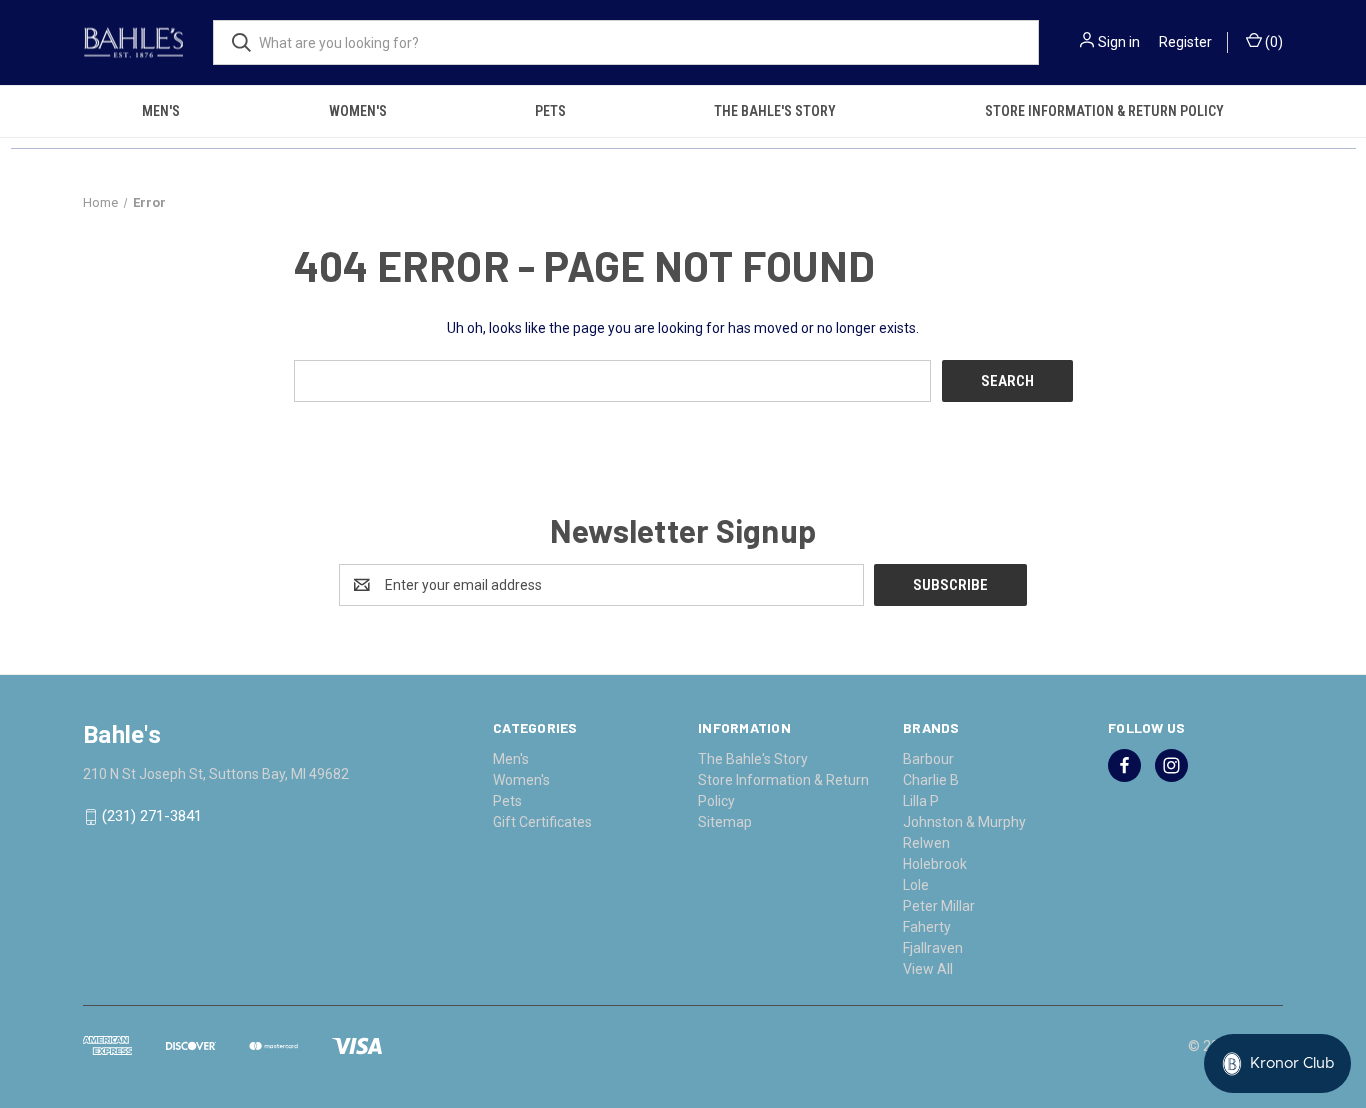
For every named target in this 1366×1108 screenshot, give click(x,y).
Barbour (928, 759)
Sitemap (725, 822)
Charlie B (931, 780)
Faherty (927, 927)
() (1272, 42)
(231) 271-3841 (152, 817)
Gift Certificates (542, 822)
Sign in (1119, 42)
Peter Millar (939, 906)
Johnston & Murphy (964, 822)
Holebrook (935, 864)
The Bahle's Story (775, 111)
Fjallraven (933, 948)
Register (1185, 42)
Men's (161, 111)
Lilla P (921, 801)
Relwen (926, 843)
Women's (358, 111)
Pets (550, 111)
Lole (916, 885)
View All (928, 969)
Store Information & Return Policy (1104, 111)
